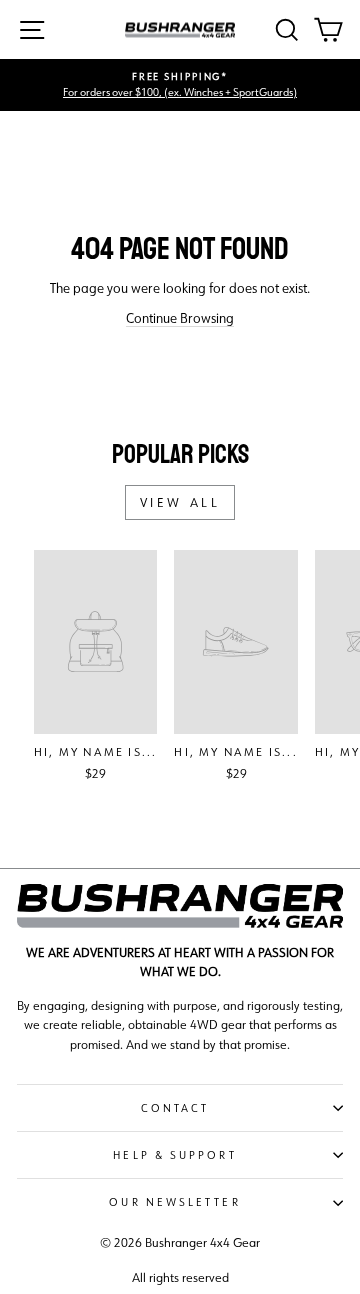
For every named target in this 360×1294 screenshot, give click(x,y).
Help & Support (174, 1155)
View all (180, 502)
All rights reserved (180, 1277)
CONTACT (175, 1108)
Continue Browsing (180, 318)
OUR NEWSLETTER (174, 1202)
